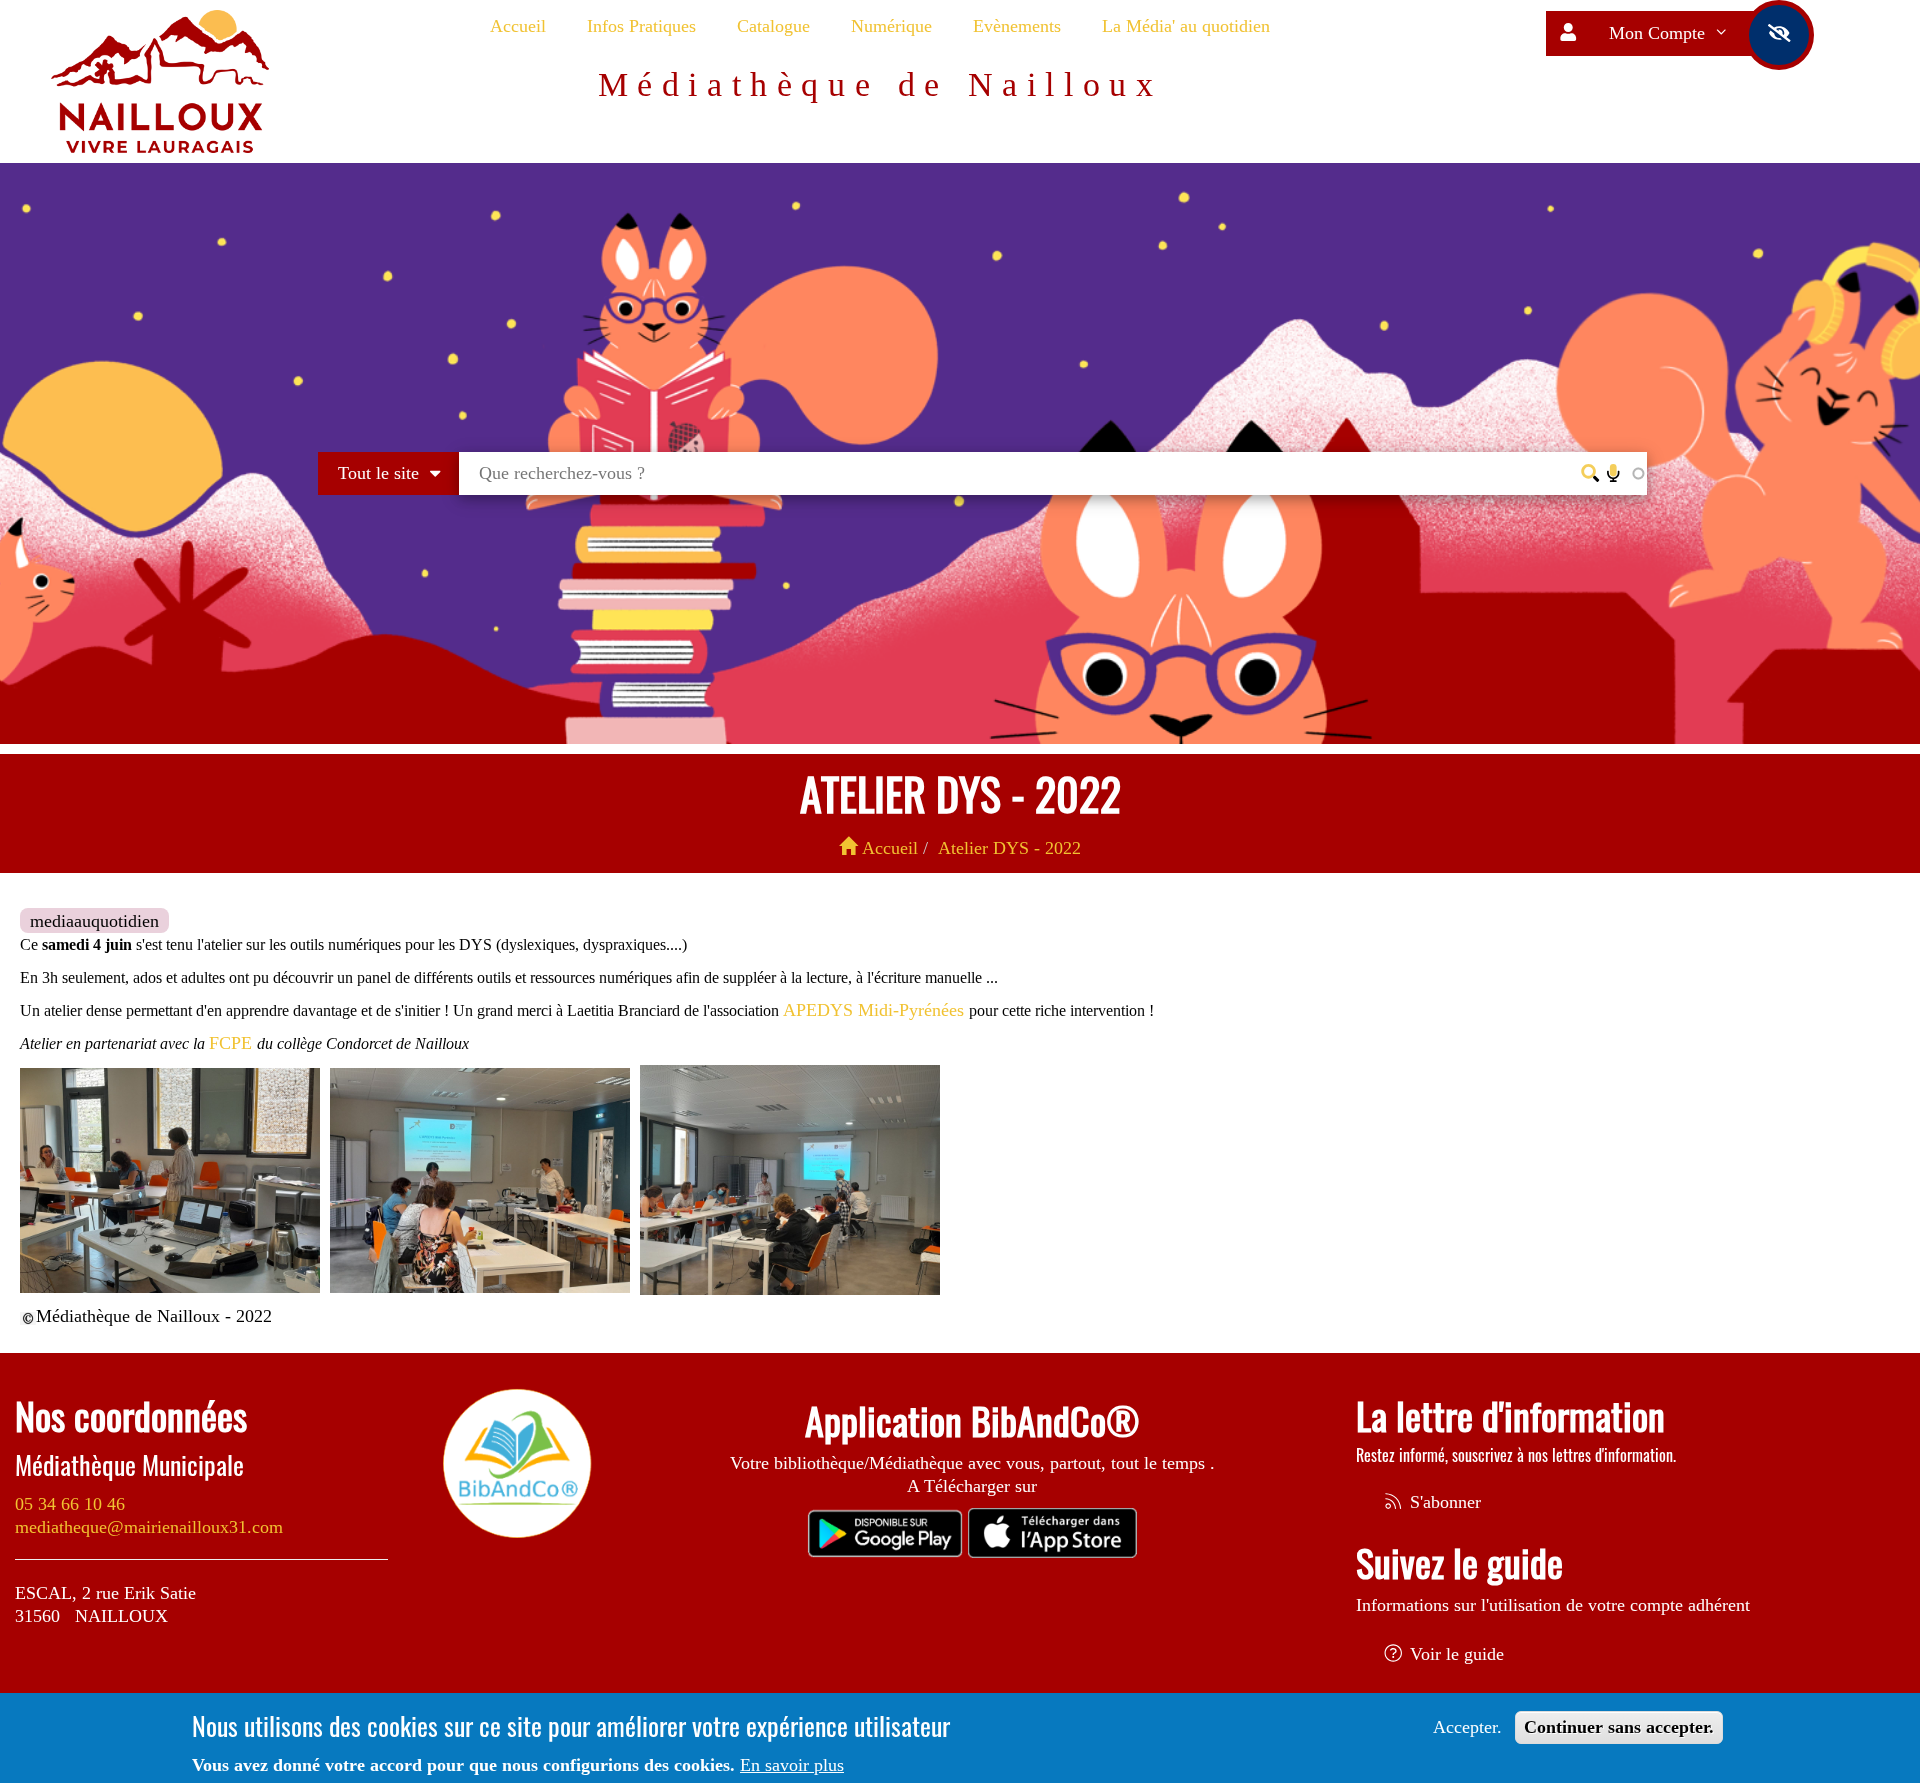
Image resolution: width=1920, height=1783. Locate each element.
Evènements (1017, 26)
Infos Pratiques (641, 26)
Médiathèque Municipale (129, 1465)
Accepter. (1467, 1727)
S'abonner (1443, 1502)
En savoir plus (792, 1765)
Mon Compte (1659, 33)
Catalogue (773, 26)
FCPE (233, 1043)
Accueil (518, 26)
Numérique (891, 26)
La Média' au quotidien (1186, 26)
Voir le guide (1454, 1654)
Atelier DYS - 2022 (1009, 848)
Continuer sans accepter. (1619, 1727)
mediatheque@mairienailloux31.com (149, 1527)
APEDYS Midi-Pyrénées (876, 1010)
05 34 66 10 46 (70, 1504)
